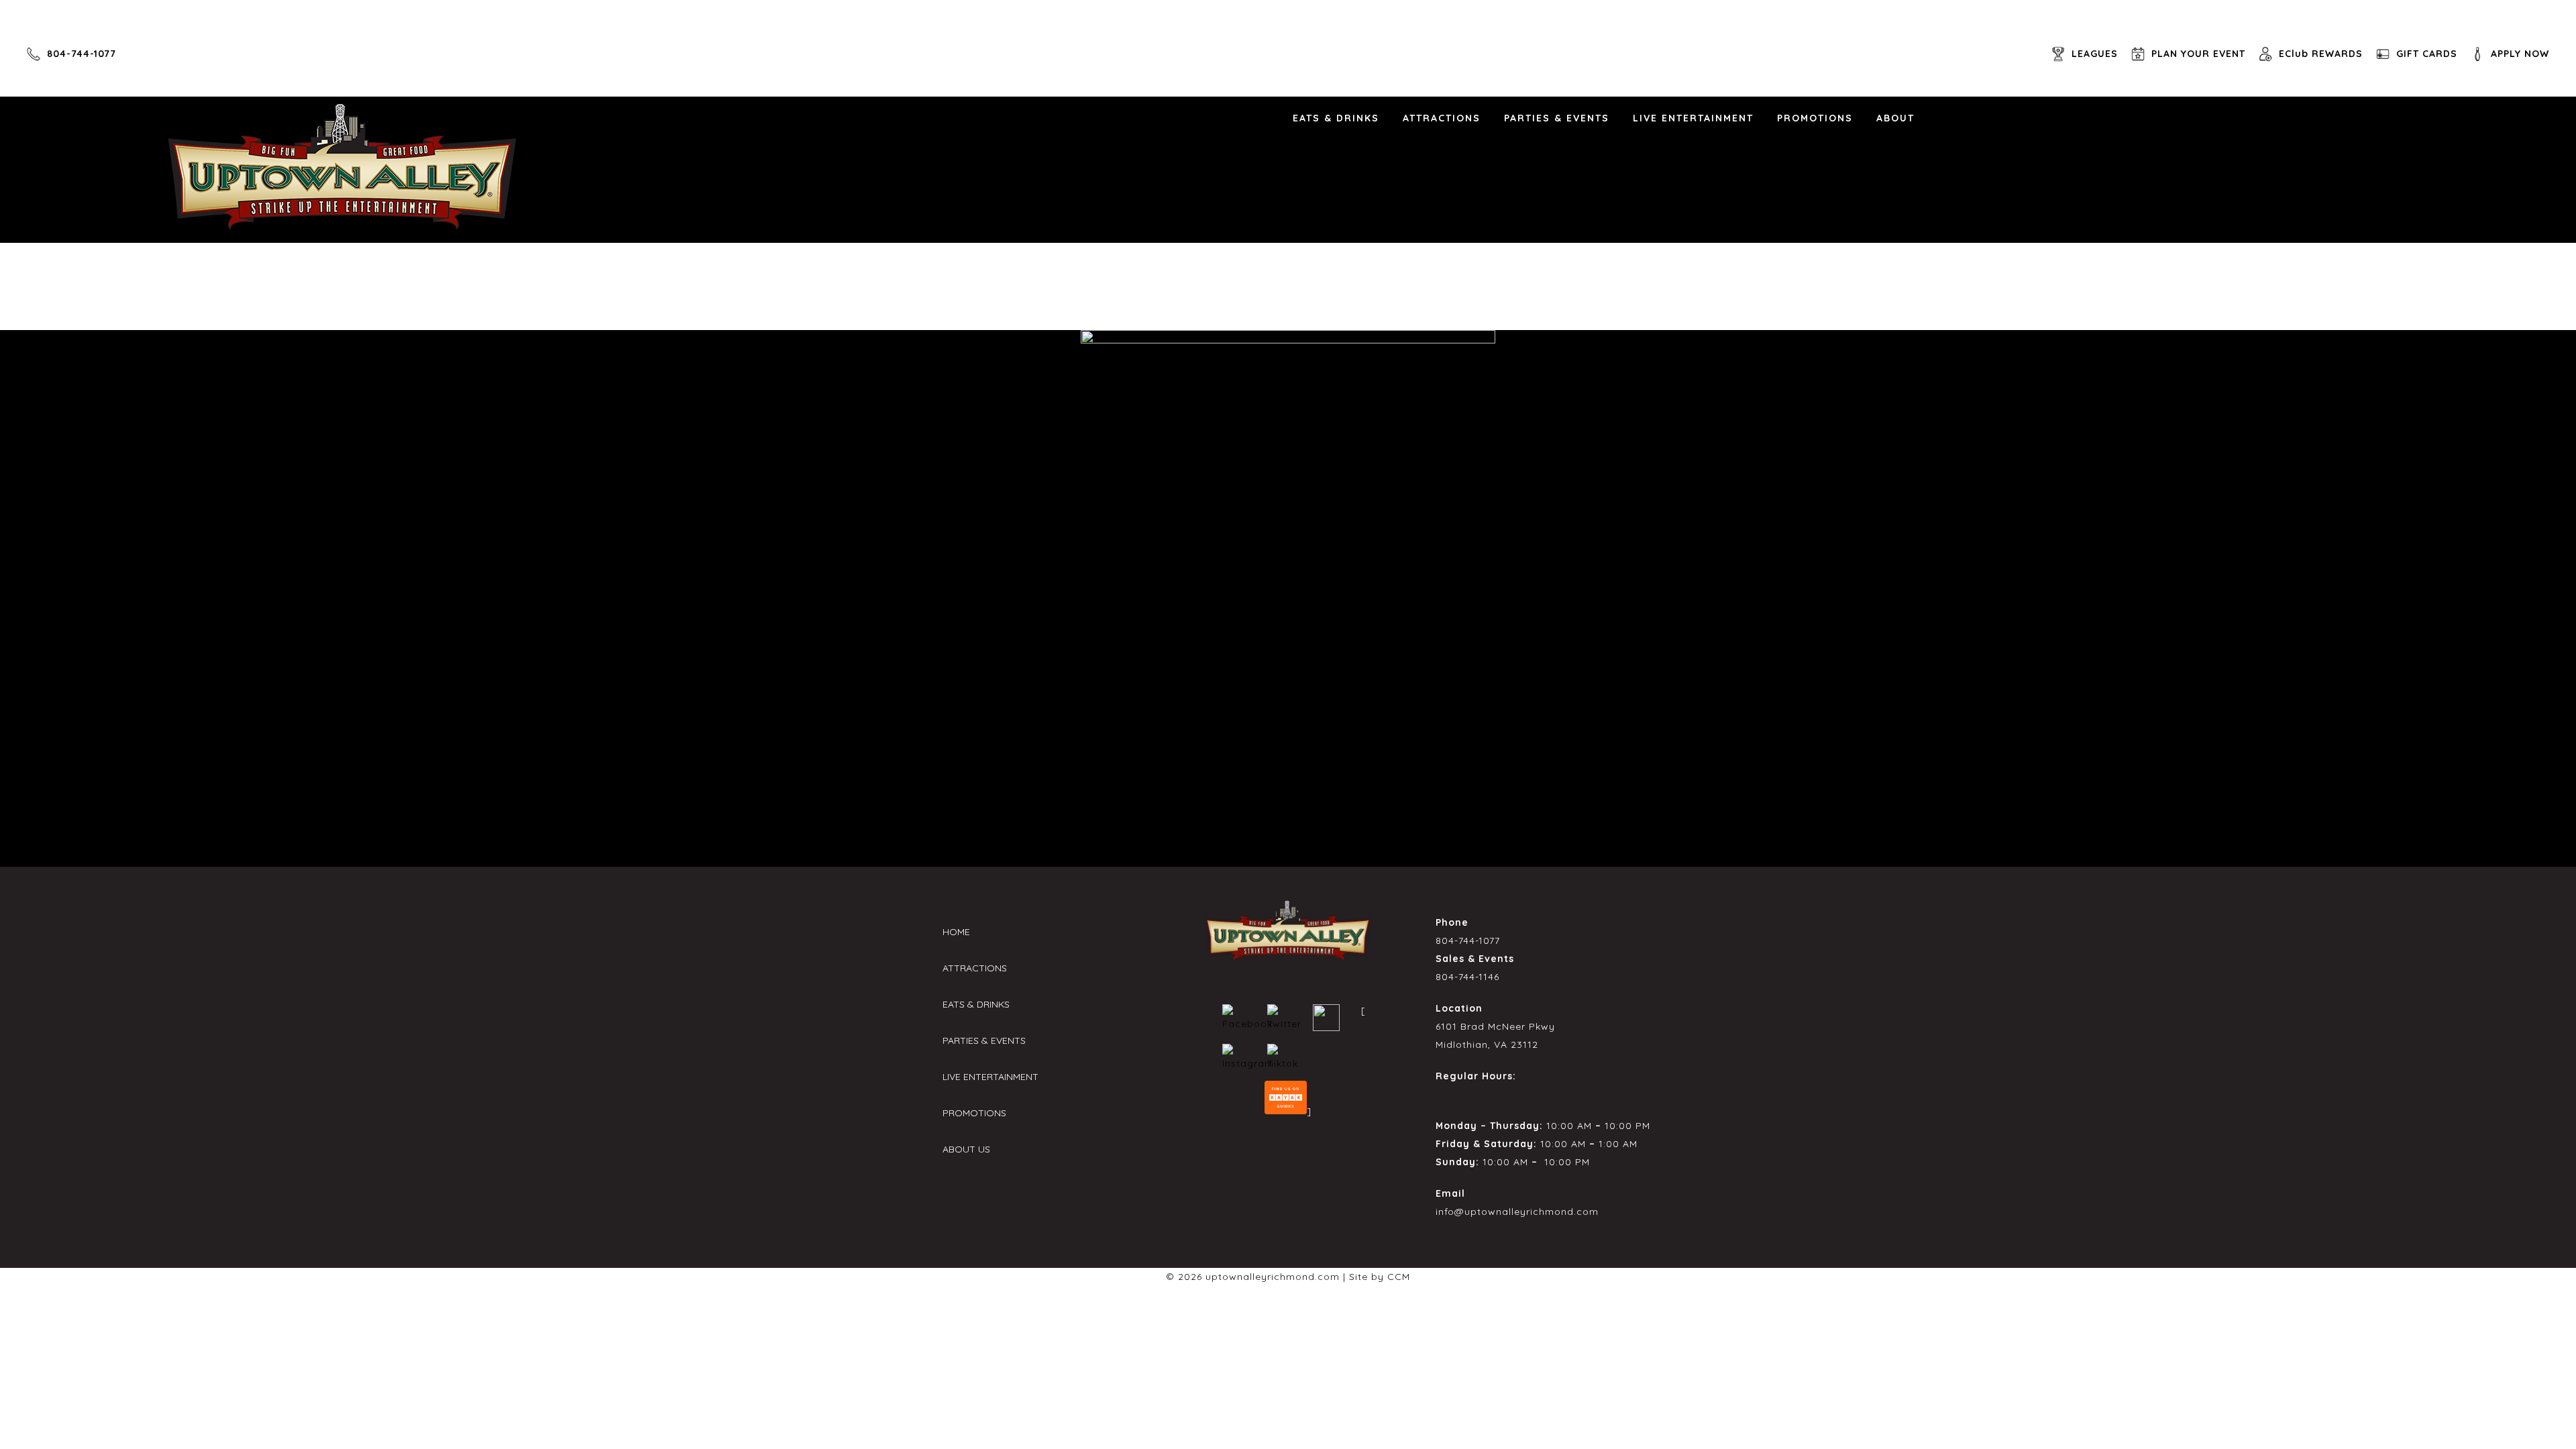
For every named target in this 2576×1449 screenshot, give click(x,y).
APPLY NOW (2520, 54)
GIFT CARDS (2427, 54)
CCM (1399, 1277)
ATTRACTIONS (1442, 118)
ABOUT (1895, 118)
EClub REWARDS (2321, 54)
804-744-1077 (82, 54)
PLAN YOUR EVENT (2198, 54)
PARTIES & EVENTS (1557, 118)
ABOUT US (966, 1149)
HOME (956, 932)
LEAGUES (2095, 54)
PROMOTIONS (1815, 118)
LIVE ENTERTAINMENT (1693, 118)
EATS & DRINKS (1336, 118)
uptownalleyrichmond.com (1273, 1277)
